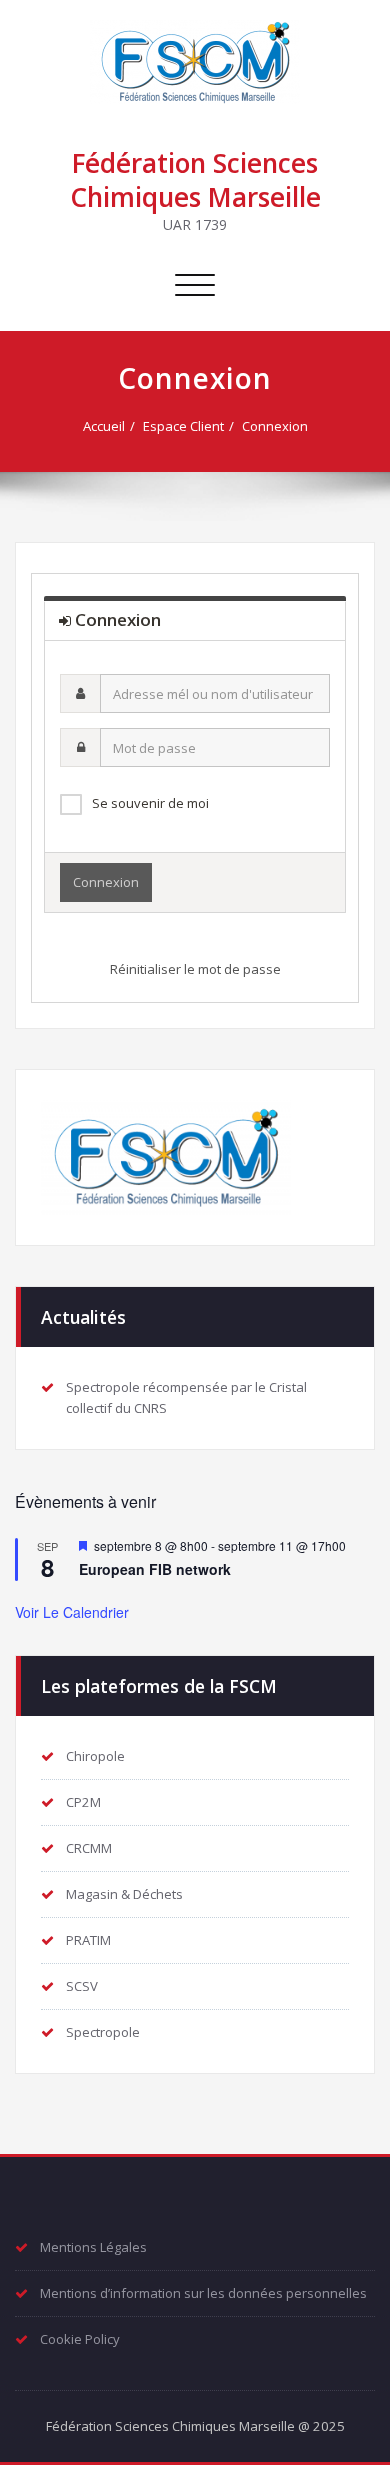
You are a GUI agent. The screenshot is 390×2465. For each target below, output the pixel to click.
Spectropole (103, 2032)
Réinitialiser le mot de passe (195, 969)
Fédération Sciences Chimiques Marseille (195, 180)
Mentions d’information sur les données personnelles (203, 2293)
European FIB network (155, 1569)
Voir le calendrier (72, 1612)
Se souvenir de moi (150, 803)
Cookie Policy (80, 2339)
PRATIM (88, 1940)
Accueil (104, 426)
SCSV (82, 1986)
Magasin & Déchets (124, 1894)
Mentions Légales (93, 2247)
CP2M (83, 1802)
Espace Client (183, 426)
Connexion (275, 426)
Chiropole (95, 1756)
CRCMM (89, 1848)
